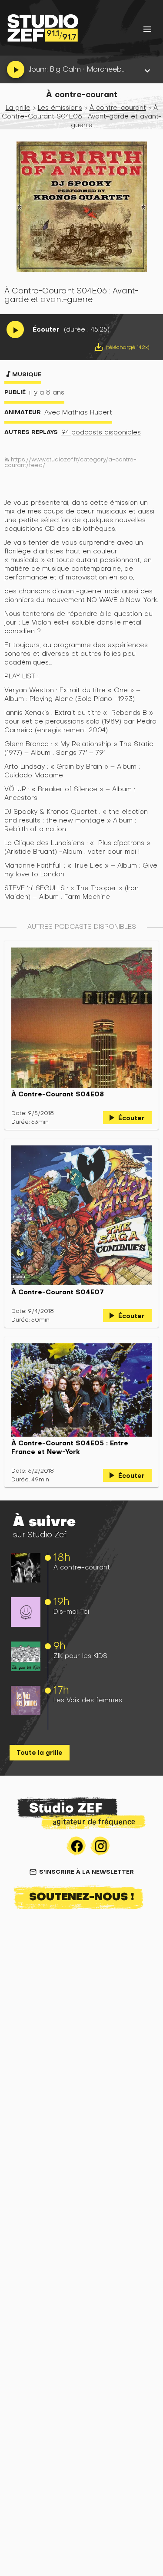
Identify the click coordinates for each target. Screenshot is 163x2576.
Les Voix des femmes (88, 1700)
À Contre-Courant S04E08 (58, 1094)
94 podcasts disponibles (101, 432)
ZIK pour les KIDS (80, 1656)
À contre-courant (82, 1567)
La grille (18, 107)
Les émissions (60, 107)
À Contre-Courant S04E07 (58, 1292)
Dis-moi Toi (71, 1611)
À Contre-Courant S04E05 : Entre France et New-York (70, 1448)
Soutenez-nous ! (82, 1896)
